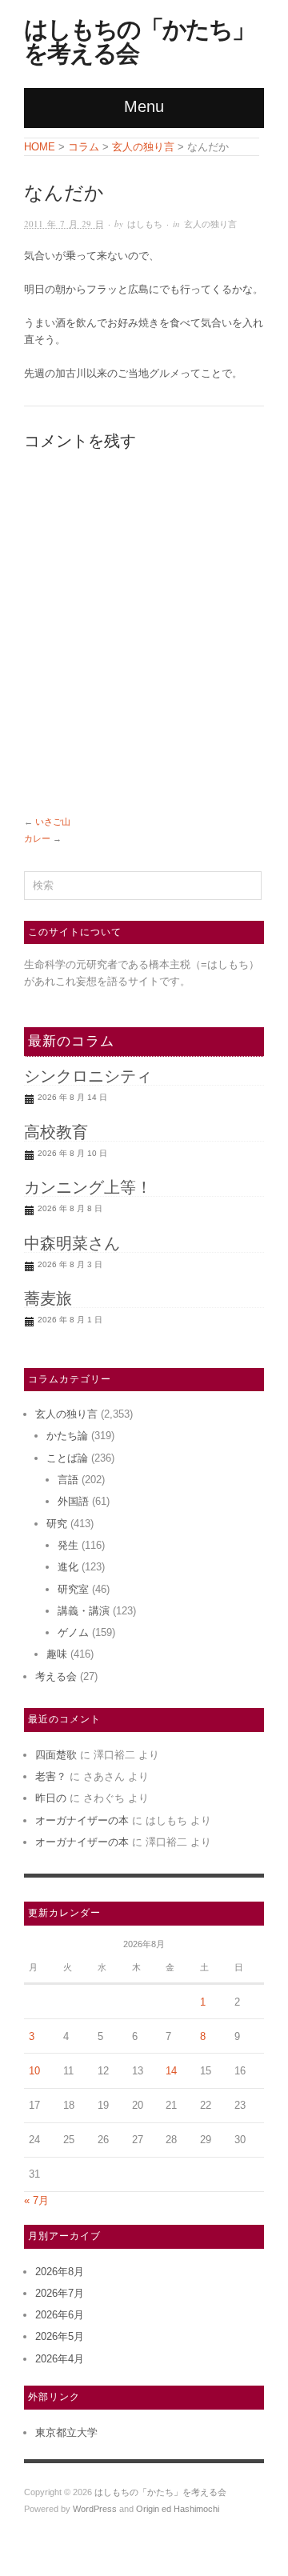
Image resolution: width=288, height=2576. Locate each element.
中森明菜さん (72, 1243)
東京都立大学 (66, 2432)
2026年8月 (60, 2272)
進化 (68, 1567)
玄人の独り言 (210, 224)
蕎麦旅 (48, 1298)
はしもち (145, 224)
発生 (68, 1545)
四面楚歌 (56, 1755)
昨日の (51, 1798)
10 (34, 2071)
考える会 (56, 1676)
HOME (40, 147)
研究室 (73, 1589)
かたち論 (67, 1436)
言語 (68, 1480)
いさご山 (53, 822)
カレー (37, 838)
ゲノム (73, 1632)
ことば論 (67, 1458)
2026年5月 (60, 2336)
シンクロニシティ (88, 1076)
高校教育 (56, 1132)
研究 (57, 1524)
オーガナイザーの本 (82, 1820)
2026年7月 (60, 2293)
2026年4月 (60, 2359)
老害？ (51, 1776)
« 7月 (36, 2200)
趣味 (57, 1654)
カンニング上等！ (88, 1187)
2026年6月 (60, 2315)
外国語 (73, 1501)
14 (171, 2071)
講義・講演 (84, 1611)
